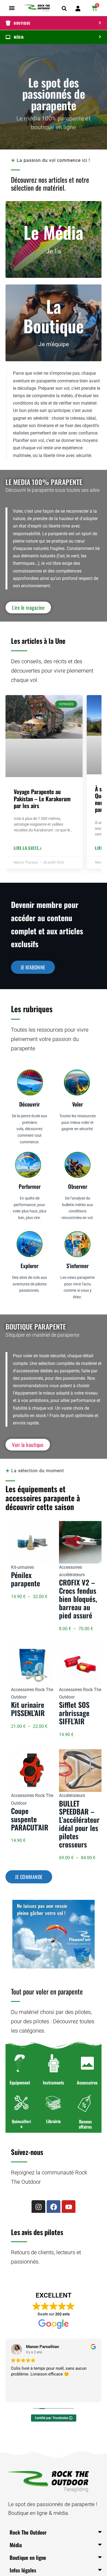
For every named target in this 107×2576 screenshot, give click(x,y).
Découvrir (29, 1104)
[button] (12, 8)
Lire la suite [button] (21, 2394)
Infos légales (23, 2570)
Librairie (53, 2121)
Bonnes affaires (85, 2124)
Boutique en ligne (28, 2557)
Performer (30, 1186)
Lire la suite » (28, 848)
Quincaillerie (21, 2124)
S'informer (78, 1266)
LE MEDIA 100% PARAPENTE (44, 482)
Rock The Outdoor (28, 2532)
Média (16, 2545)
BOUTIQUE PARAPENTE (36, 1326)
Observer (78, 1186)
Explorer (29, 1266)
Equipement (20, 2083)
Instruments (54, 2083)
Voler (78, 1104)
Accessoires (87, 2083)
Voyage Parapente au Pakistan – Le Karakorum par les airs (42, 798)
